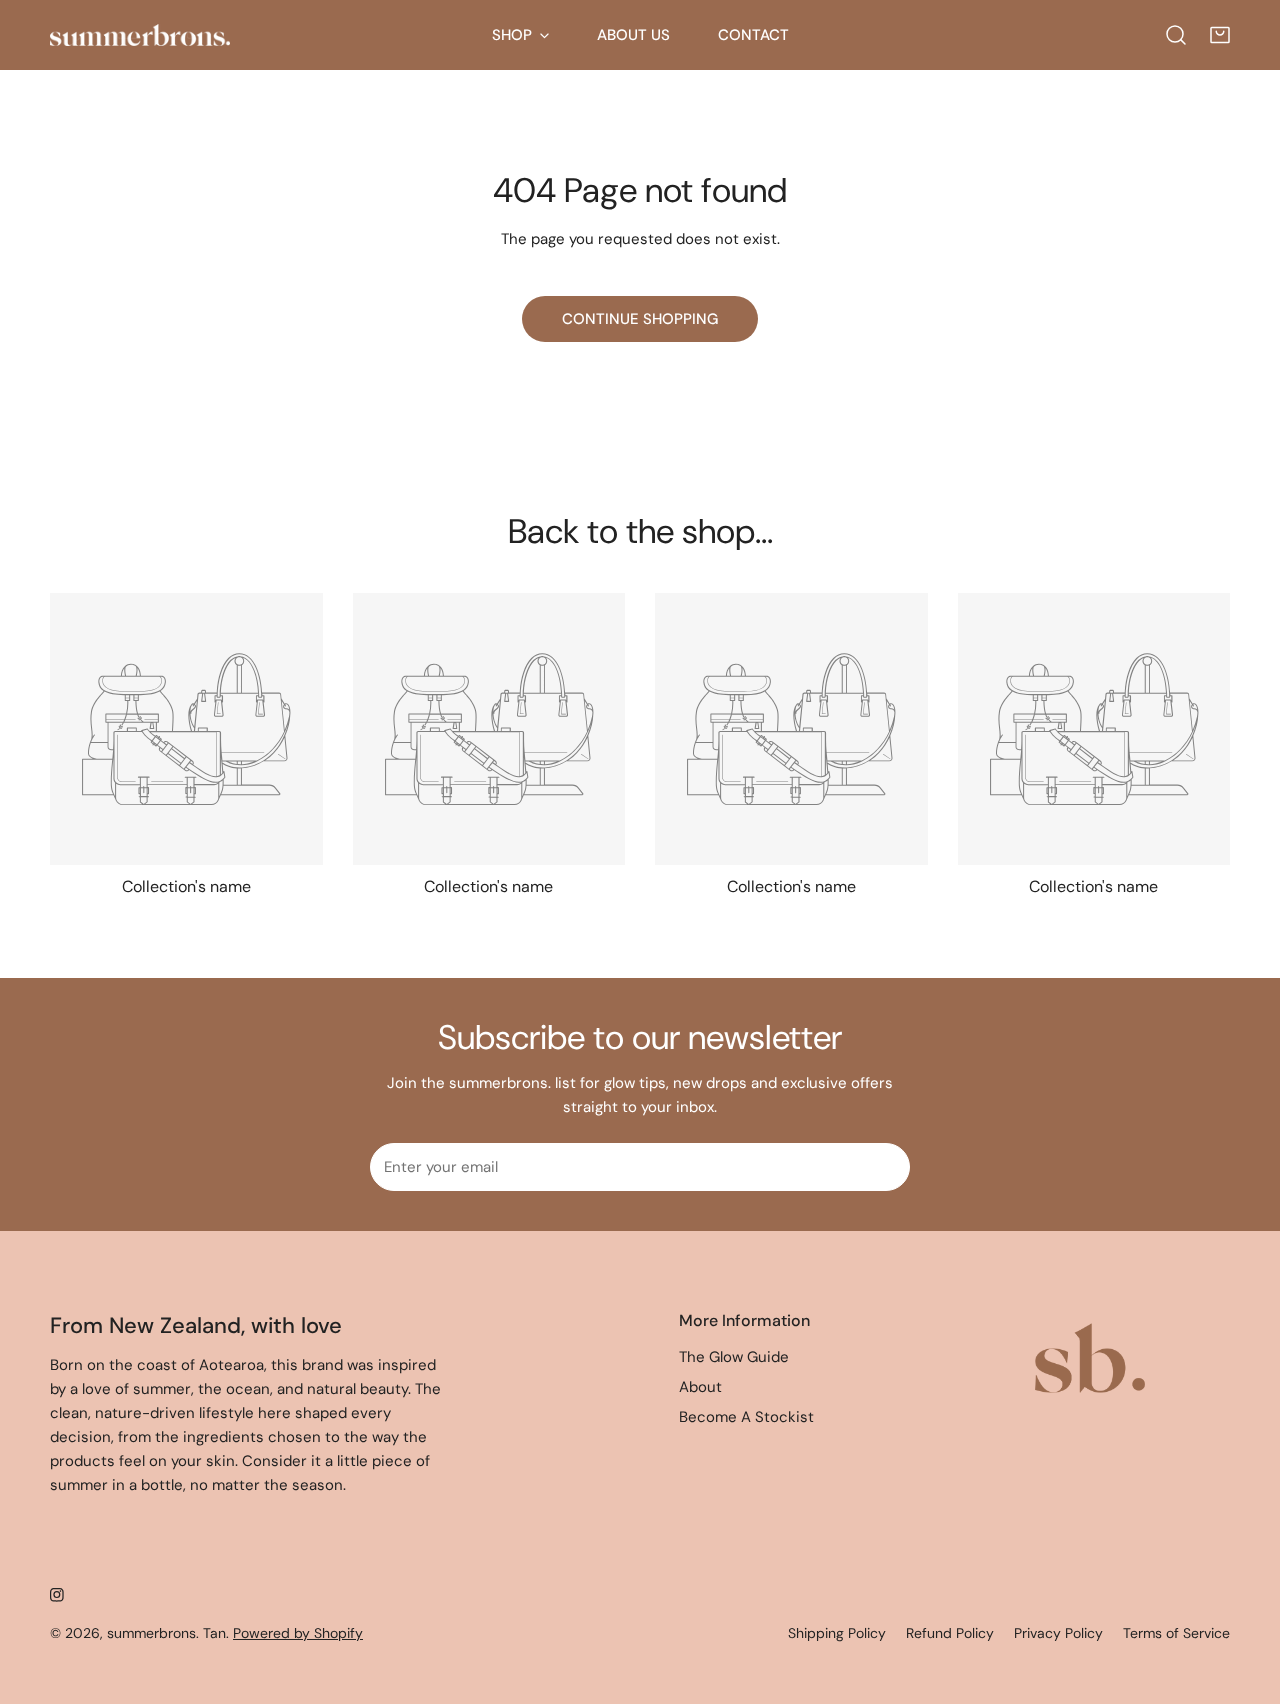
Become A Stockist (746, 1417)
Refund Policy (950, 1633)
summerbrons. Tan (166, 1633)
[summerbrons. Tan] (140, 35)
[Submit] (884, 1166)
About (700, 1387)
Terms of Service (1176, 1633)
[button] (1220, 35)
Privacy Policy (1058, 1633)
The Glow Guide (734, 1357)
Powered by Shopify (298, 1633)
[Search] (1176, 35)
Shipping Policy (837, 1633)
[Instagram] (57, 1595)
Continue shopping (640, 319)
